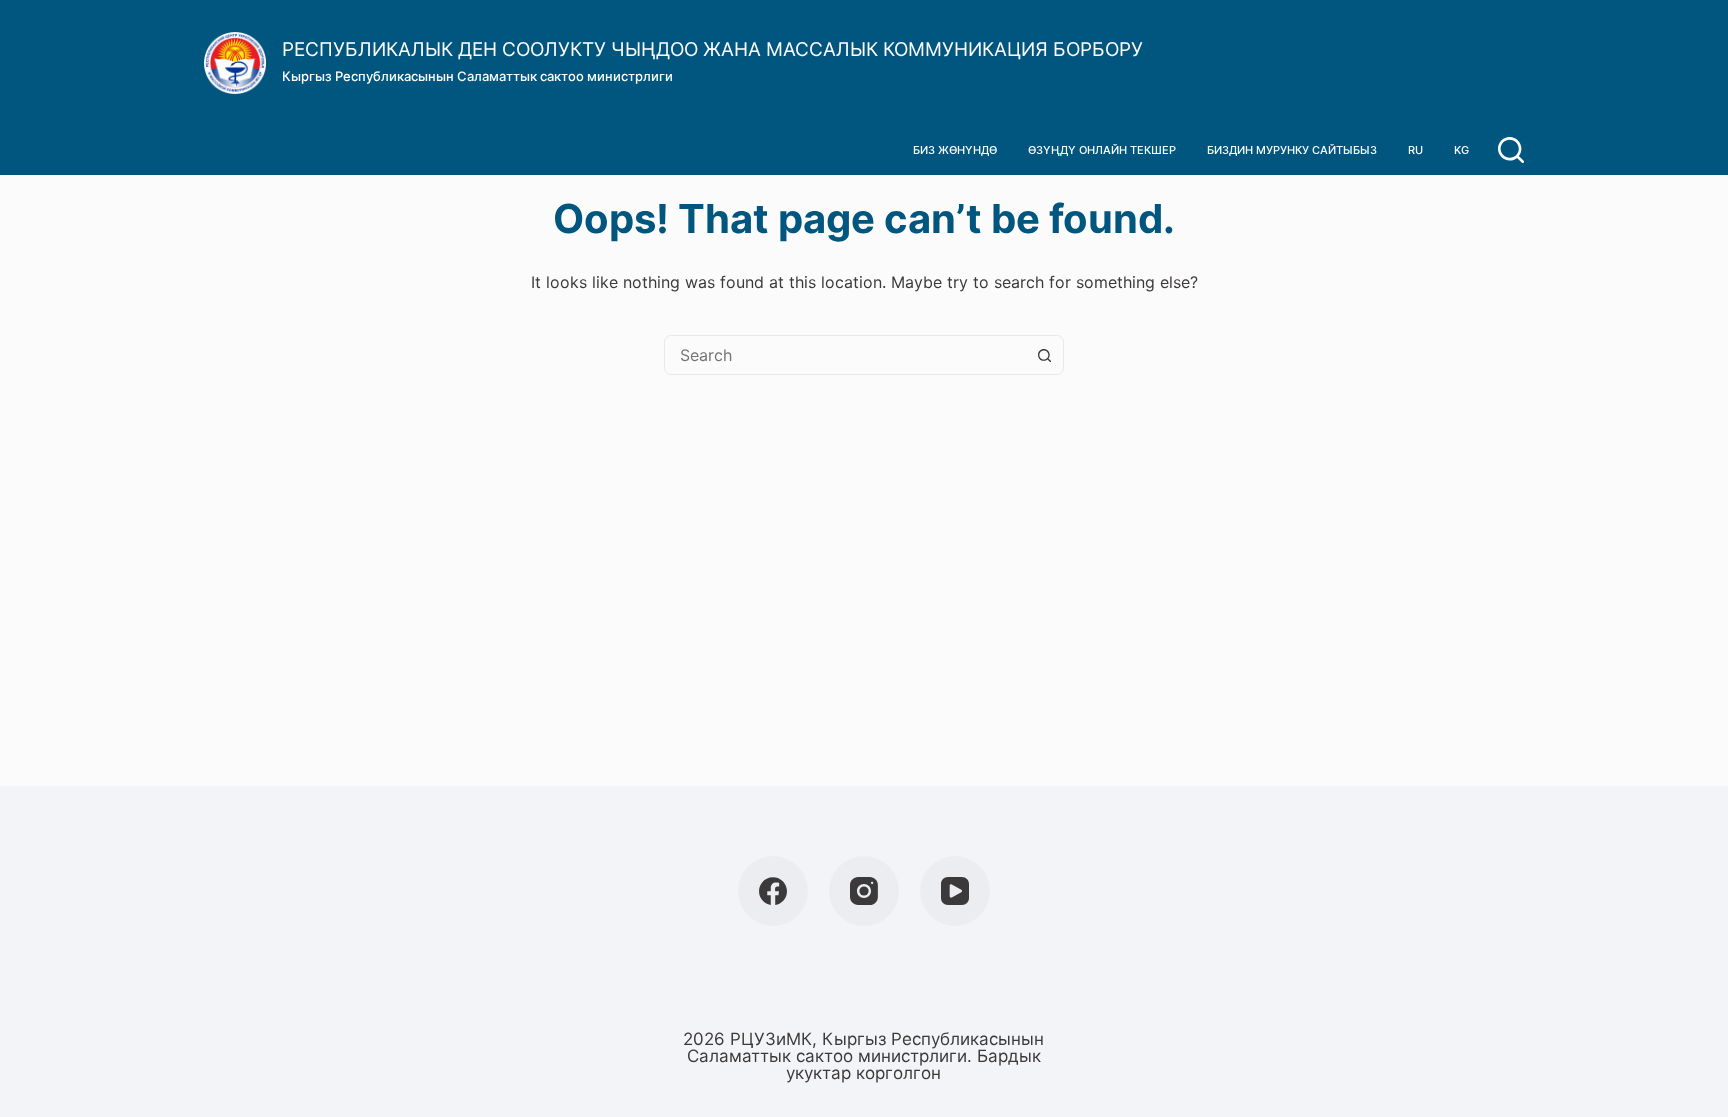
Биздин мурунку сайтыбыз (1292, 150)
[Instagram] (864, 891)
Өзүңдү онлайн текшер (1102, 150)
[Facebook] (773, 891)
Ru (1415, 150)
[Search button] (1044, 355)
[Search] (1511, 150)
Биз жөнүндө (955, 150)
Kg (1461, 150)
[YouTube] (955, 891)
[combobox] (845, 355)
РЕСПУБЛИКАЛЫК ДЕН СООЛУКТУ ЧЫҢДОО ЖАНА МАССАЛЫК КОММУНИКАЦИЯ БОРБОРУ (712, 49)
